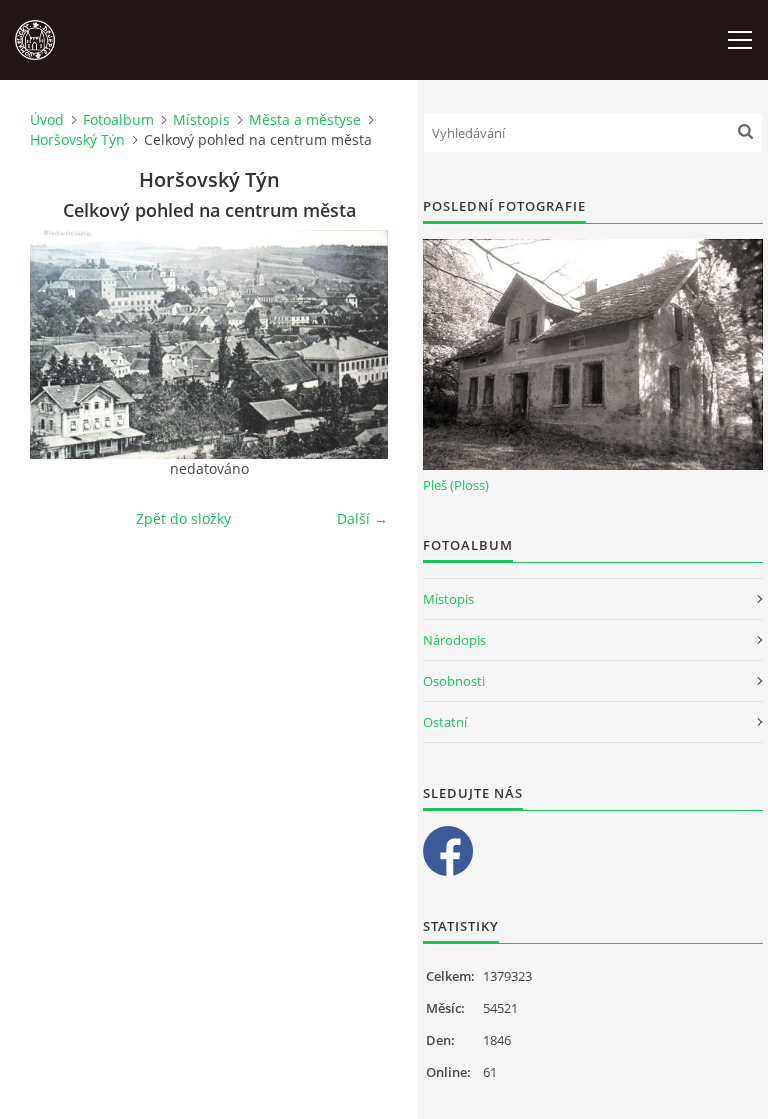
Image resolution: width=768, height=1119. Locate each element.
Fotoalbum (118, 119)
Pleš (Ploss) (456, 485)
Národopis (454, 640)
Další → (362, 518)
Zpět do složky (183, 518)
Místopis (201, 119)
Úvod (47, 119)
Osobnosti (454, 681)
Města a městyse (305, 119)
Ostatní (445, 722)
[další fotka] (355, 344)
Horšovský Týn (77, 139)
